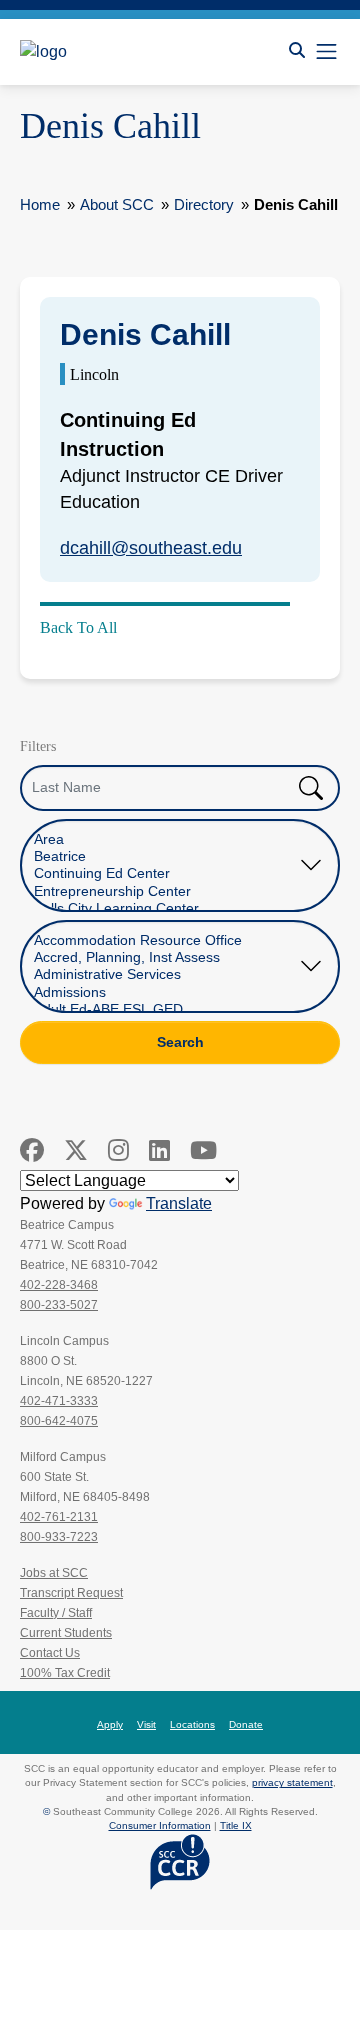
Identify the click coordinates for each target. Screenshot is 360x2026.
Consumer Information (160, 1825)
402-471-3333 (59, 1401)
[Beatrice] (165, 856)
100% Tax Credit (65, 1673)
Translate (179, 1203)
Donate (246, 1724)
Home (40, 204)
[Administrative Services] (165, 974)
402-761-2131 (59, 1517)
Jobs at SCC (54, 1573)
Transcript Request (71, 1593)
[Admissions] (165, 992)
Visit (146, 1724)
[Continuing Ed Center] (165, 873)
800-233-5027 (59, 1305)
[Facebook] (32, 1150)
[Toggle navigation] (326, 51)
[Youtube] (203, 1150)
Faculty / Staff (56, 1613)
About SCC (117, 204)
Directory (204, 204)
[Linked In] (159, 1150)
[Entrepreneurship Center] (165, 891)
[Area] (165, 839)
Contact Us (50, 1653)
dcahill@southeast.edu (151, 548)
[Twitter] (76, 1150)
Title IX (236, 1825)
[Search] (297, 50)
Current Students (66, 1633)
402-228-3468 (59, 1285)
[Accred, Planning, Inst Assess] (165, 957)
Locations (192, 1724)
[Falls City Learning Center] (165, 908)
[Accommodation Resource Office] (165, 940)
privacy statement (292, 1782)
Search (180, 1042)
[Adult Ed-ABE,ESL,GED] (165, 1009)
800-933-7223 (59, 1537)
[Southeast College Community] (110, 52)
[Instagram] (118, 1150)
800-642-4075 (59, 1421)
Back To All (78, 627)
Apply (110, 1724)
